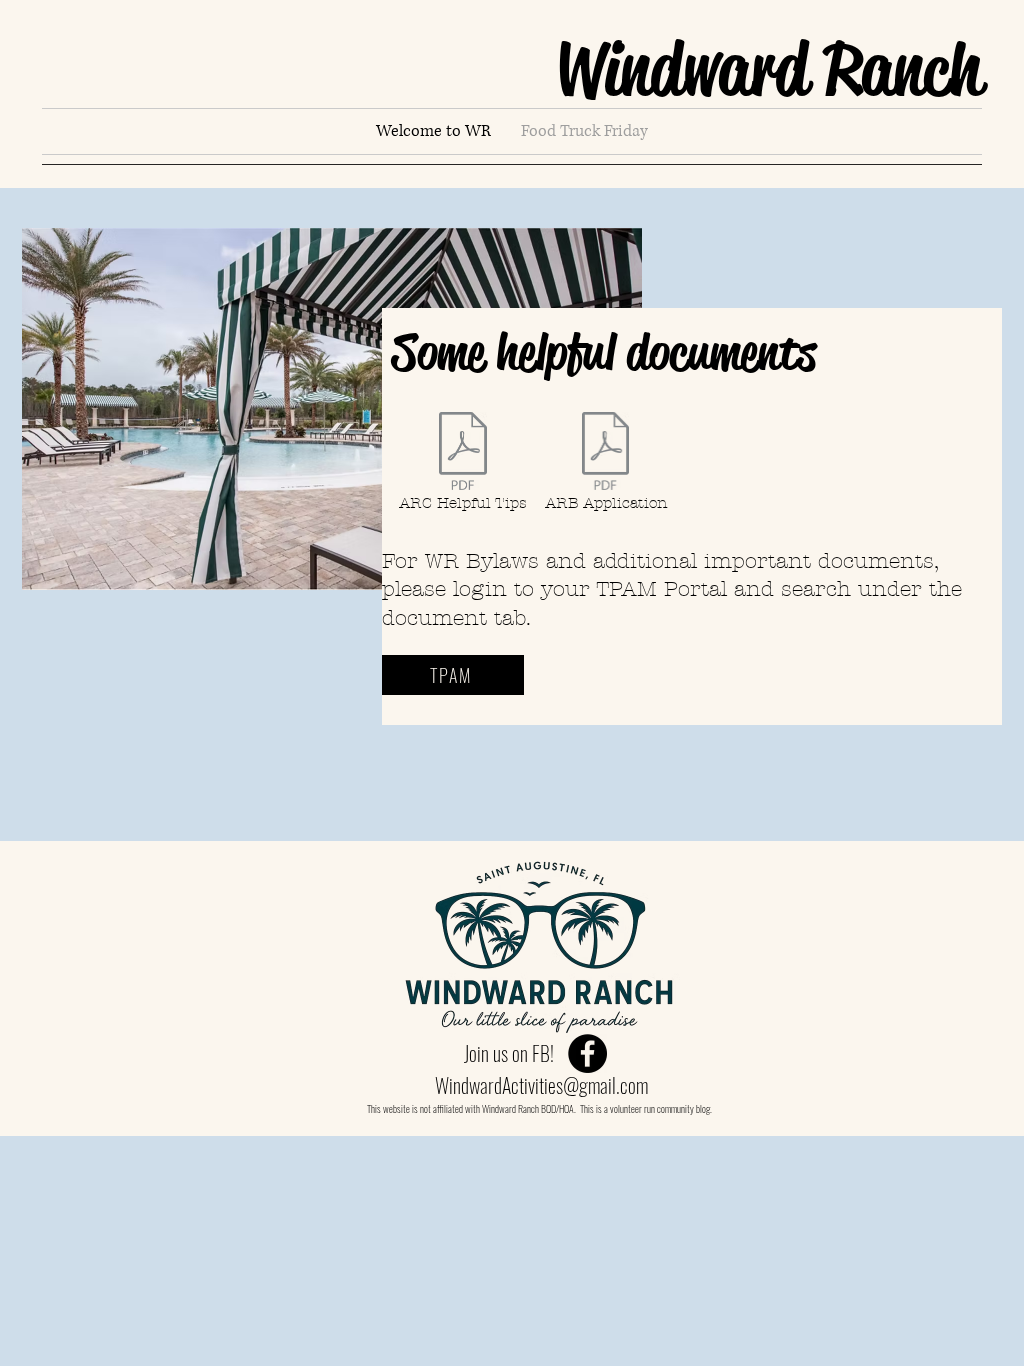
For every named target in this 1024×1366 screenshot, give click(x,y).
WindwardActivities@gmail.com (541, 1085)
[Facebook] (587, 1053)
